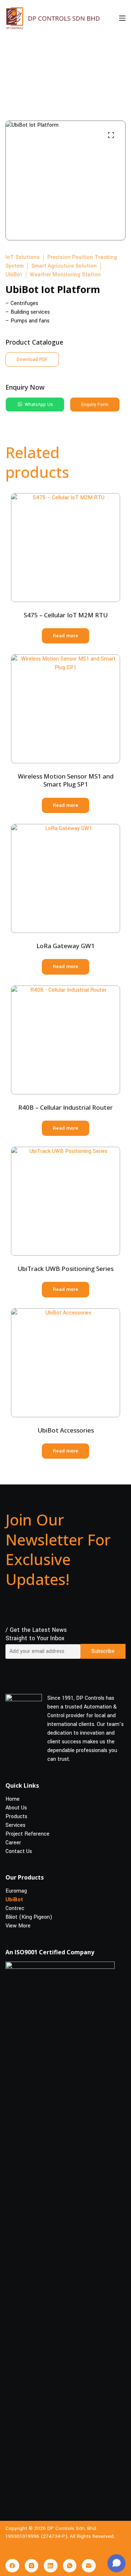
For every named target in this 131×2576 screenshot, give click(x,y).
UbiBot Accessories (66, 1430)
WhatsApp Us (38, 405)
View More (18, 1926)
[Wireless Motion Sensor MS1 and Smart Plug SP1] (65, 709)
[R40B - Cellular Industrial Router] (65, 1040)
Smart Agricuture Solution (64, 266)
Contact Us (19, 1851)
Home (13, 1799)
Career (13, 1842)
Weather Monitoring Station (65, 275)
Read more (65, 636)
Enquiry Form (95, 405)
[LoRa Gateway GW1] (65, 878)
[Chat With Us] (116, 2563)
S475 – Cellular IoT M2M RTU (66, 615)
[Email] (89, 2566)
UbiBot (14, 275)
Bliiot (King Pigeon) (29, 1917)
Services (15, 1825)
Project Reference (27, 1834)
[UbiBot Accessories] (65, 1363)
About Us (16, 1807)
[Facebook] (12, 2566)
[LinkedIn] (51, 2566)
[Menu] (122, 18)
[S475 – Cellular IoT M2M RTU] (65, 548)
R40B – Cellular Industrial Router (65, 1107)
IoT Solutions (23, 257)
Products (16, 1816)
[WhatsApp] (70, 2566)
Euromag (16, 1891)
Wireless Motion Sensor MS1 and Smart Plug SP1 (66, 780)
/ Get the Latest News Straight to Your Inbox (36, 1634)
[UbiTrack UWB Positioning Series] (65, 1201)
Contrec (15, 1908)
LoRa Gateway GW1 (65, 946)
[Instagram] (32, 2566)
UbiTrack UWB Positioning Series (65, 1269)
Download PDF (32, 359)
